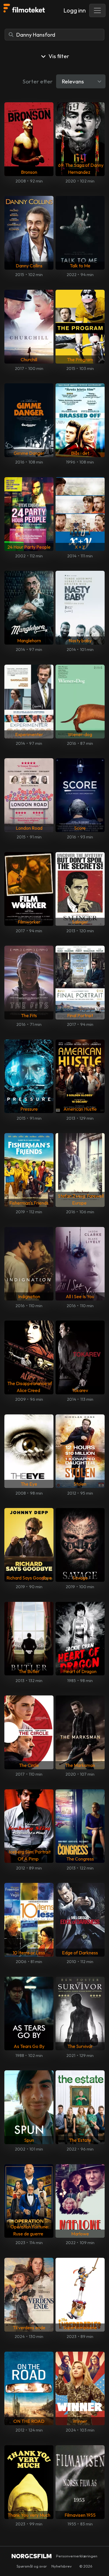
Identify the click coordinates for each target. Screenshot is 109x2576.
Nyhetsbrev (62, 2566)
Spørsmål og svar (32, 2566)
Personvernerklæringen (77, 2556)
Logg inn (75, 10)
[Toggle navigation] (97, 10)
